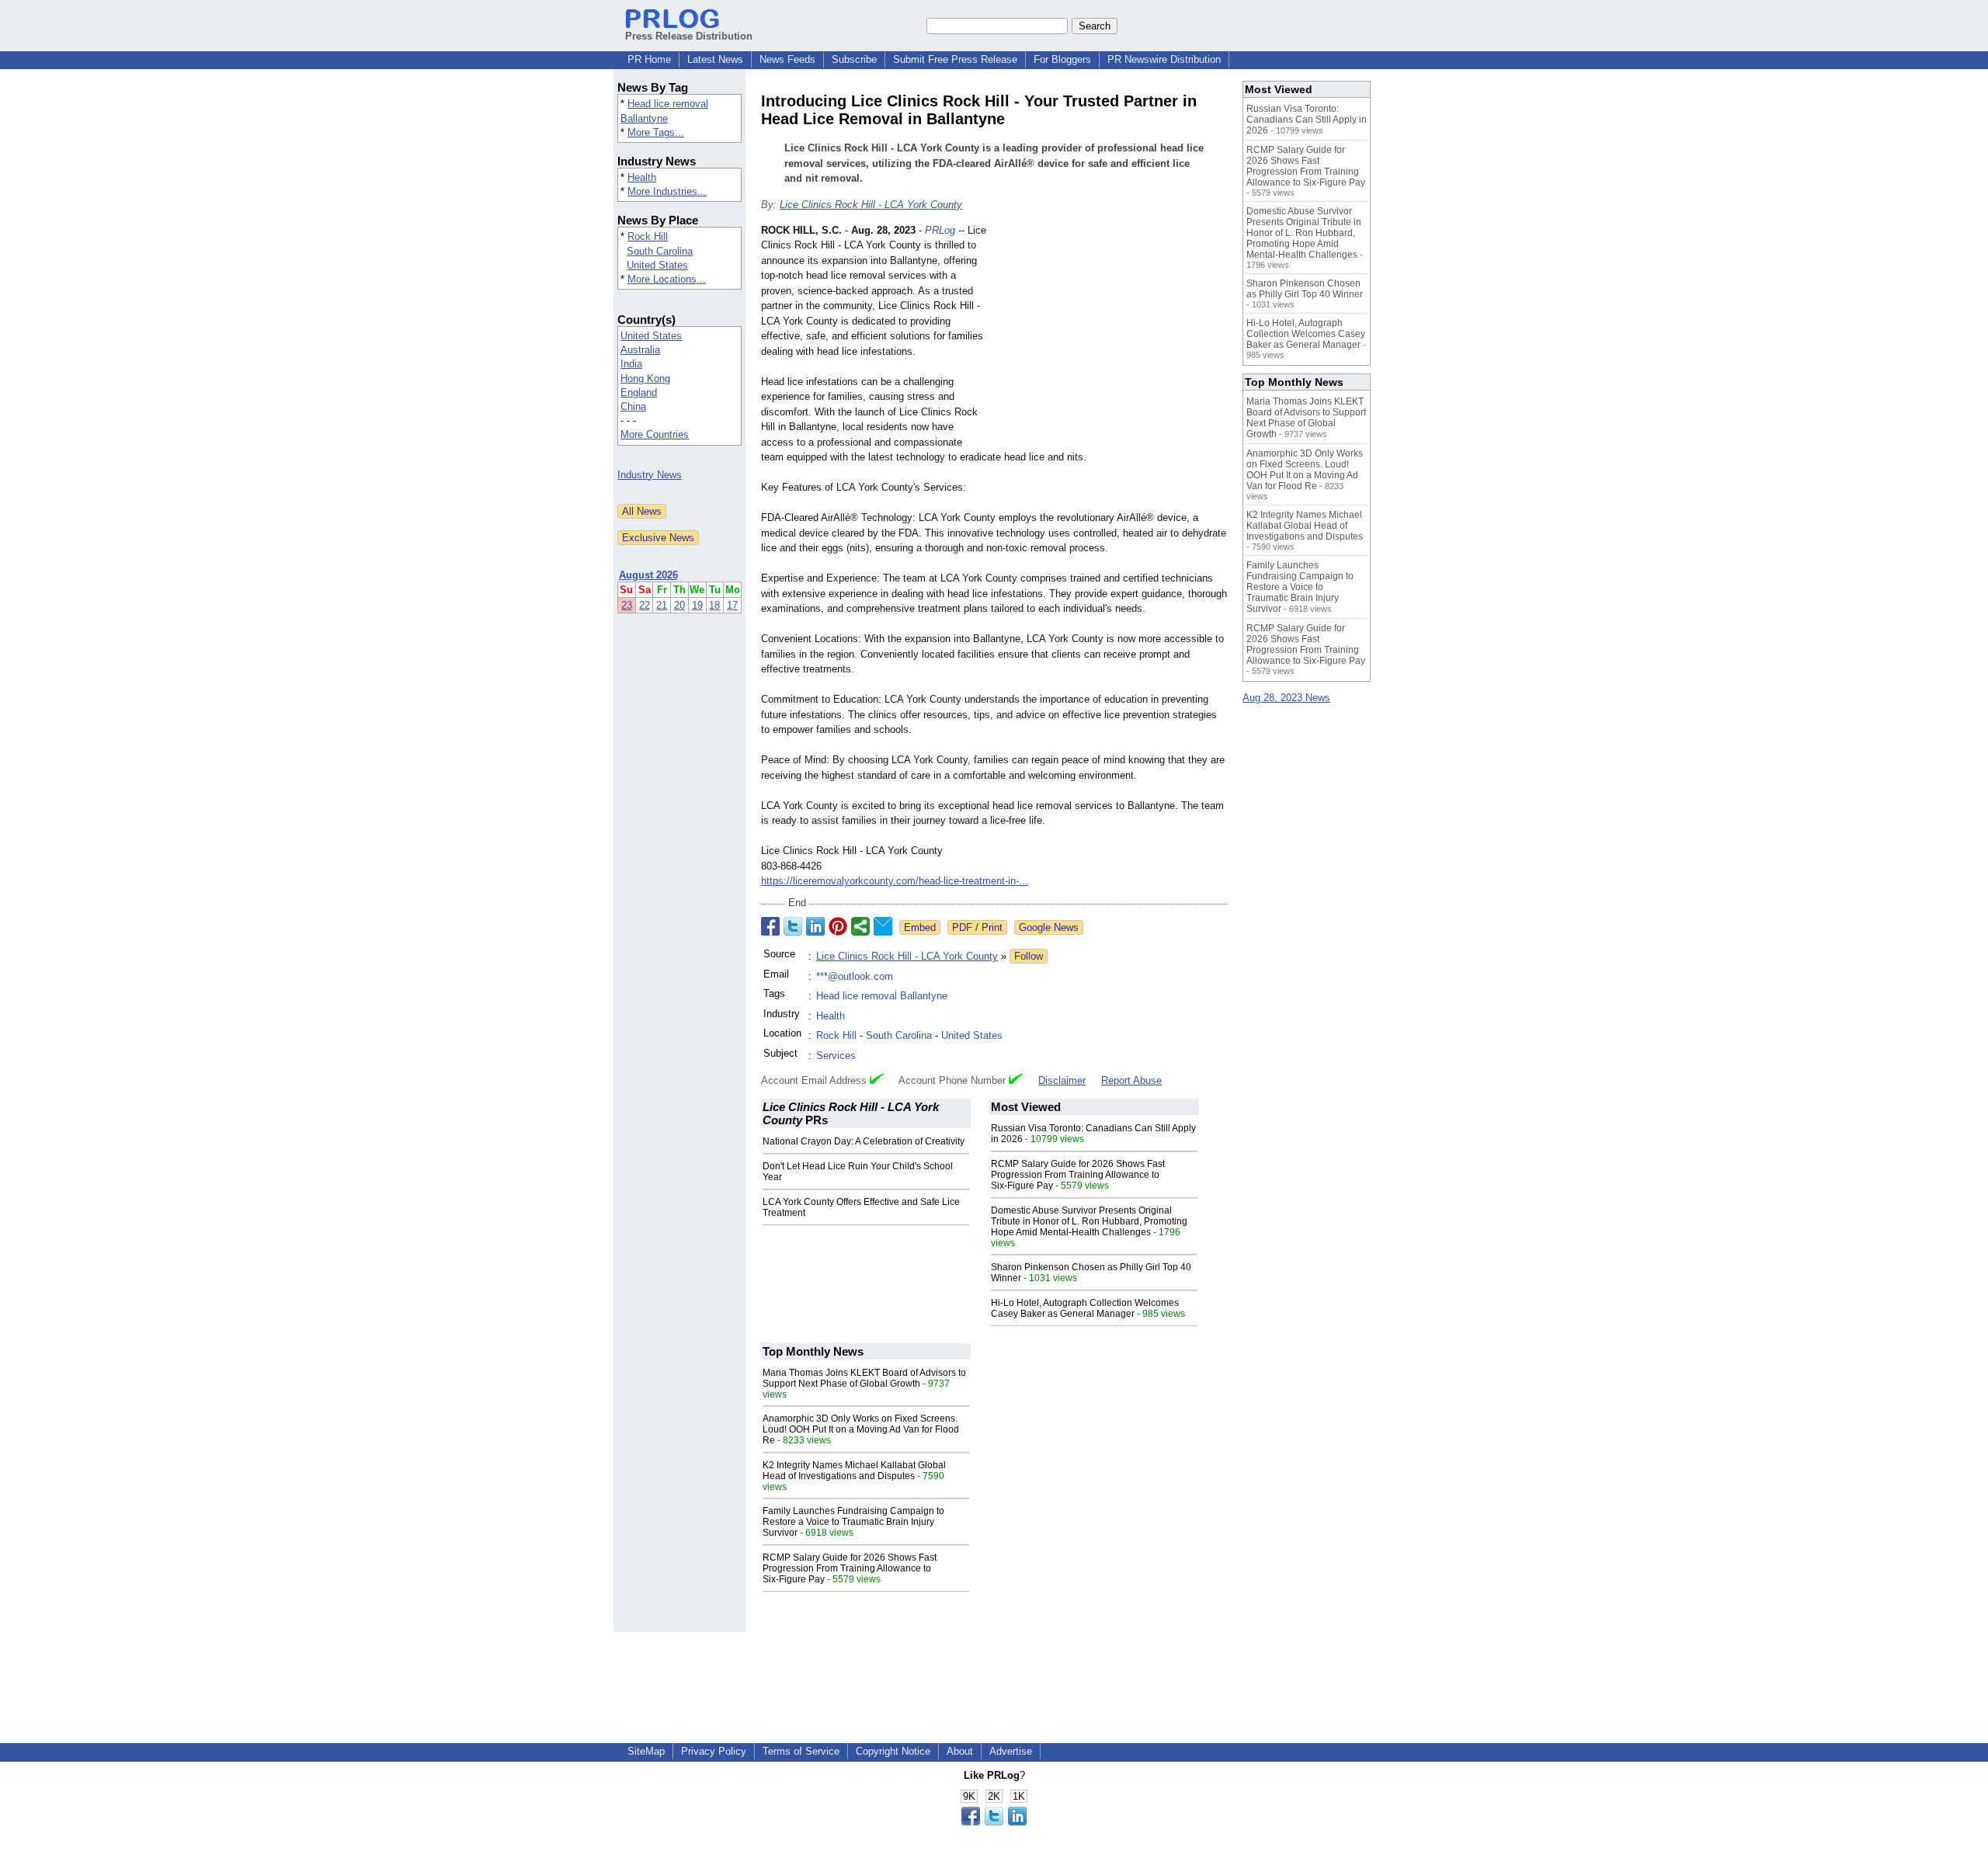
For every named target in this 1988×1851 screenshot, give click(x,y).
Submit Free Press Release (955, 59)
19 (697, 605)
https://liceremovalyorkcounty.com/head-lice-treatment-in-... (895, 881)
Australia (640, 350)
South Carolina (660, 251)
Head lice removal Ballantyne (882, 996)
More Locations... (667, 279)
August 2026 (648, 575)
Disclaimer (1062, 1080)
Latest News (715, 59)
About (960, 1751)
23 (627, 605)
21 (662, 605)
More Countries (655, 434)
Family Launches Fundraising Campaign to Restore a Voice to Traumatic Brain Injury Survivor (853, 1522)
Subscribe (854, 59)
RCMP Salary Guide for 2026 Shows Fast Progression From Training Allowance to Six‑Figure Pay (1078, 1175)
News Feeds (787, 59)
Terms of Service (801, 1751)
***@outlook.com (855, 976)
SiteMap (646, 1751)
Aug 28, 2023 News (1286, 698)
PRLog (940, 230)
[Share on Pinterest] (838, 926)
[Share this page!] (994, 1822)
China (633, 406)
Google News (1049, 927)
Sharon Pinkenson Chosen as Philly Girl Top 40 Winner (1305, 289)
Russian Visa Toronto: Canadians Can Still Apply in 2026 (1307, 120)
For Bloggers (1062, 59)
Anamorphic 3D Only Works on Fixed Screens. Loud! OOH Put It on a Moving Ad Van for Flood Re (861, 1429)
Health (642, 177)
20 (679, 605)
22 (645, 605)
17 (732, 605)
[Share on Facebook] (770, 926)
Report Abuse (1131, 1080)
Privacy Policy (714, 1751)
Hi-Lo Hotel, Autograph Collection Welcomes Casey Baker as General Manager (1085, 1308)
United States (657, 265)
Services (836, 1056)
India (631, 364)
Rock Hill (648, 236)
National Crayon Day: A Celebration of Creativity (864, 1141)
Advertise (1011, 1751)
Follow (1029, 956)
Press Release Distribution (689, 36)
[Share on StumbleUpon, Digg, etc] (860, 926)
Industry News (650, 475)
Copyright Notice (893, 1751)
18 (714, 605)
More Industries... (667, 191)
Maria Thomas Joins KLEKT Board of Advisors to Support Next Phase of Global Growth (864, 1378)
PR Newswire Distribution (1164, 59)
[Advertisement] (1110, 337)
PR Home (649, 59)
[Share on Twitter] (793, 926)
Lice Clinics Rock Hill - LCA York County (871, 205)
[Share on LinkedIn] (815, 926)
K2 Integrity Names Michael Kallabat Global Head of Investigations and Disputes (854, 1471)
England (639, 392)
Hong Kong (645, 379)
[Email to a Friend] (883, 926)
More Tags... (656, 132)
